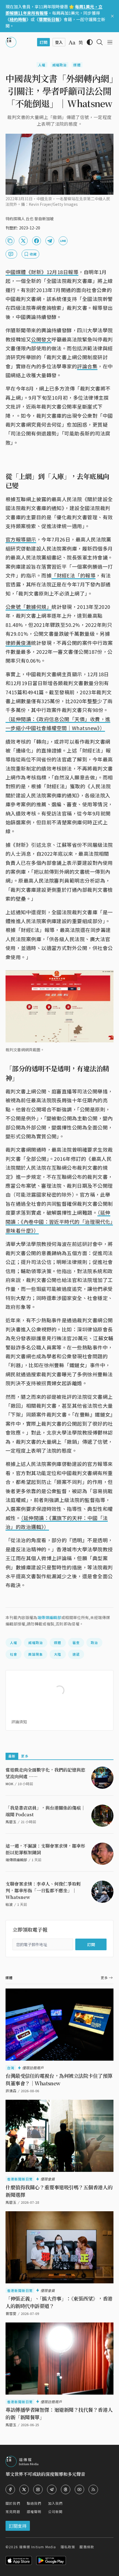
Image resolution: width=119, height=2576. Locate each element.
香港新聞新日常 (20, 2179)
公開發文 (41, 339)
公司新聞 (55, 2512)
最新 (12, 1756)
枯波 (9, 1904)
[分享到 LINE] (63, 241)
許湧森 (11, 2091)
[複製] (10, 241)
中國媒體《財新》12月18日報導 (42, 272)
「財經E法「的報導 (73, 575)
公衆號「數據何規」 (29, 607)
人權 (42, 65)
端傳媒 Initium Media (37, 2547)
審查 (76, 1642)
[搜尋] (100, 42)
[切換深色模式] (90, 42)
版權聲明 (34, 2512)
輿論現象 (36, 1654)
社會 (14, 1654)
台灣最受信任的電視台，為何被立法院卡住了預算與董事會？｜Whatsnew (59, 2079)
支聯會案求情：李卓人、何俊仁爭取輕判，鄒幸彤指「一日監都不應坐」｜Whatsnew (43, 1890)
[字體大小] (72, 42)
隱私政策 (68, 2547)
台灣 (11, 2068)
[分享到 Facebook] (37, 241)
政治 (94, 1642)
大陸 (58, 1654)
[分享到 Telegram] (50, 241)
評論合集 (87, 366)
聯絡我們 (34, 2503)
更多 (25, 1756)
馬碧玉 (11, 2202)
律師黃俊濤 (18, 643)
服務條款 (87, 2547)
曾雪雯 (11, 2313)
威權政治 (60, 65)
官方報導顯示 (21, 539)
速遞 (76, 1654)
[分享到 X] (23, 241)
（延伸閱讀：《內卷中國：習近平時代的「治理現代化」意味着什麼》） (59, 1221)
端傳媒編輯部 (49, 1617)
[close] (112, 16)
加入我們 (55, 2503)
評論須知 (19, 1722)
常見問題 (13, 2512)
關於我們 (13, 2503)
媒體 (77, 65)
